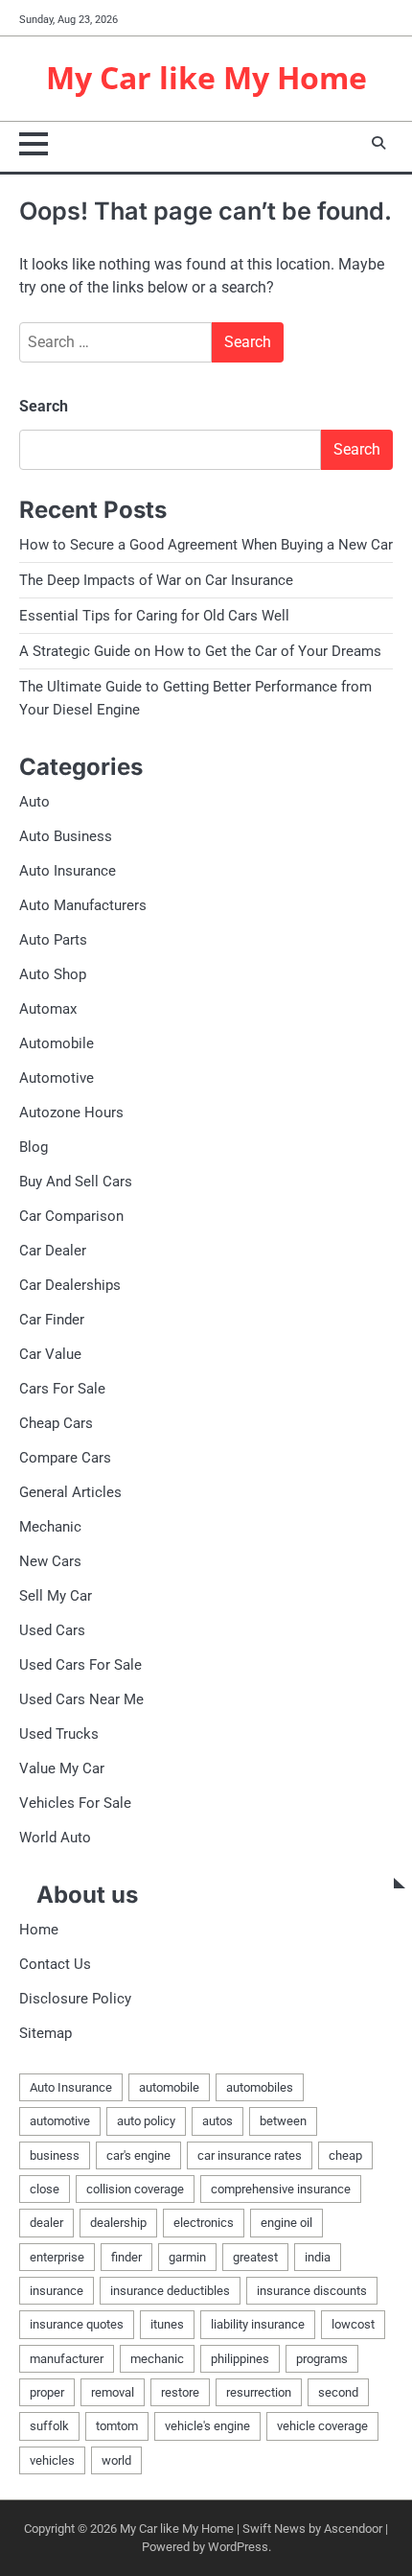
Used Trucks (59, 1734)
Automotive (57, 1078)
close (45, 2189)
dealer (46, 2223)
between (283, 2121)
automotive (60, 2121)
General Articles (70, 1492)
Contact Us (55, 1964)
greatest (255, 2257)
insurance (57, 2291)
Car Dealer (53, 1251)
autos (217, 2121)
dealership (118, 2223)
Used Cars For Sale (80, 1665)
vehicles (52, 2460)
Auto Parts (53, 940)
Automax (48, 1009)
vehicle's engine (207, 2426)
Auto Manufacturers (83, 905)
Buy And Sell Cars (76, 1182)
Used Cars (52, 1630)
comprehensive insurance (281, 2189)
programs (322, 2359)
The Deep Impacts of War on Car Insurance (156, 580)
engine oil (286, 2223)
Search (44, 406)
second (338, 2392)
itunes (167, 2324)
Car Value (50, 1354)
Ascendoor (353, 2529)
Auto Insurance (68, 871)
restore (180, 2392)
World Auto (55, 1838)
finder (126, 2257)
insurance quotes (77, 2324)
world (116, 2460)
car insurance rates (250, 2155)
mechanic (157, 2359)
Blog (34, 1147)
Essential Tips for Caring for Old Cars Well (154, 616)
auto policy (146, 2121)
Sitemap (46, 2033)
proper (47, 2392)
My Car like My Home (206, 77)
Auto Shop (53, 974)
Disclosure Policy (75, 1999)
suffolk (49, 2426)
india (318, 2257)
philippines (240, 2359)
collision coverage (135, 2189)
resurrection (259, 2392)
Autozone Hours (71, 1112)
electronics (204, 2223)
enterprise (57, 2257)
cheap (345, 2155)
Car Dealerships (70, 1285)
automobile (169, 2087)
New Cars (50, 1561)
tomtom (117, 2426)
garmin (187, 2257)
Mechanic (50, 1527)
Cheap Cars (56, 1423)
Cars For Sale (62, 1389)
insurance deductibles (170, 2291)
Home (39, 1930)
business (55, 2155)
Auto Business (66, 836)
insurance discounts (312, 2291)
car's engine (138, 2155)
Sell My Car (56, 1596)
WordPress (238, 2547)
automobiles (260, 2087)
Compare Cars (65, 1458)
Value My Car (62, 1768)
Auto (34, 802)
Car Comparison (71, 1216)
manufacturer (67, 2359)
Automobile (57, 1043)
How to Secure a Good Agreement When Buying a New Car (206, 545)
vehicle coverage (322, 2426)
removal (113, 2392)
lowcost (353, 2324)
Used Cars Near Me (81, 1699)
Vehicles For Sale (75, 1803)
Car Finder (52, 1320)
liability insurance (258, 2324)
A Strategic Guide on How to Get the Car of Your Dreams (200, 651)
